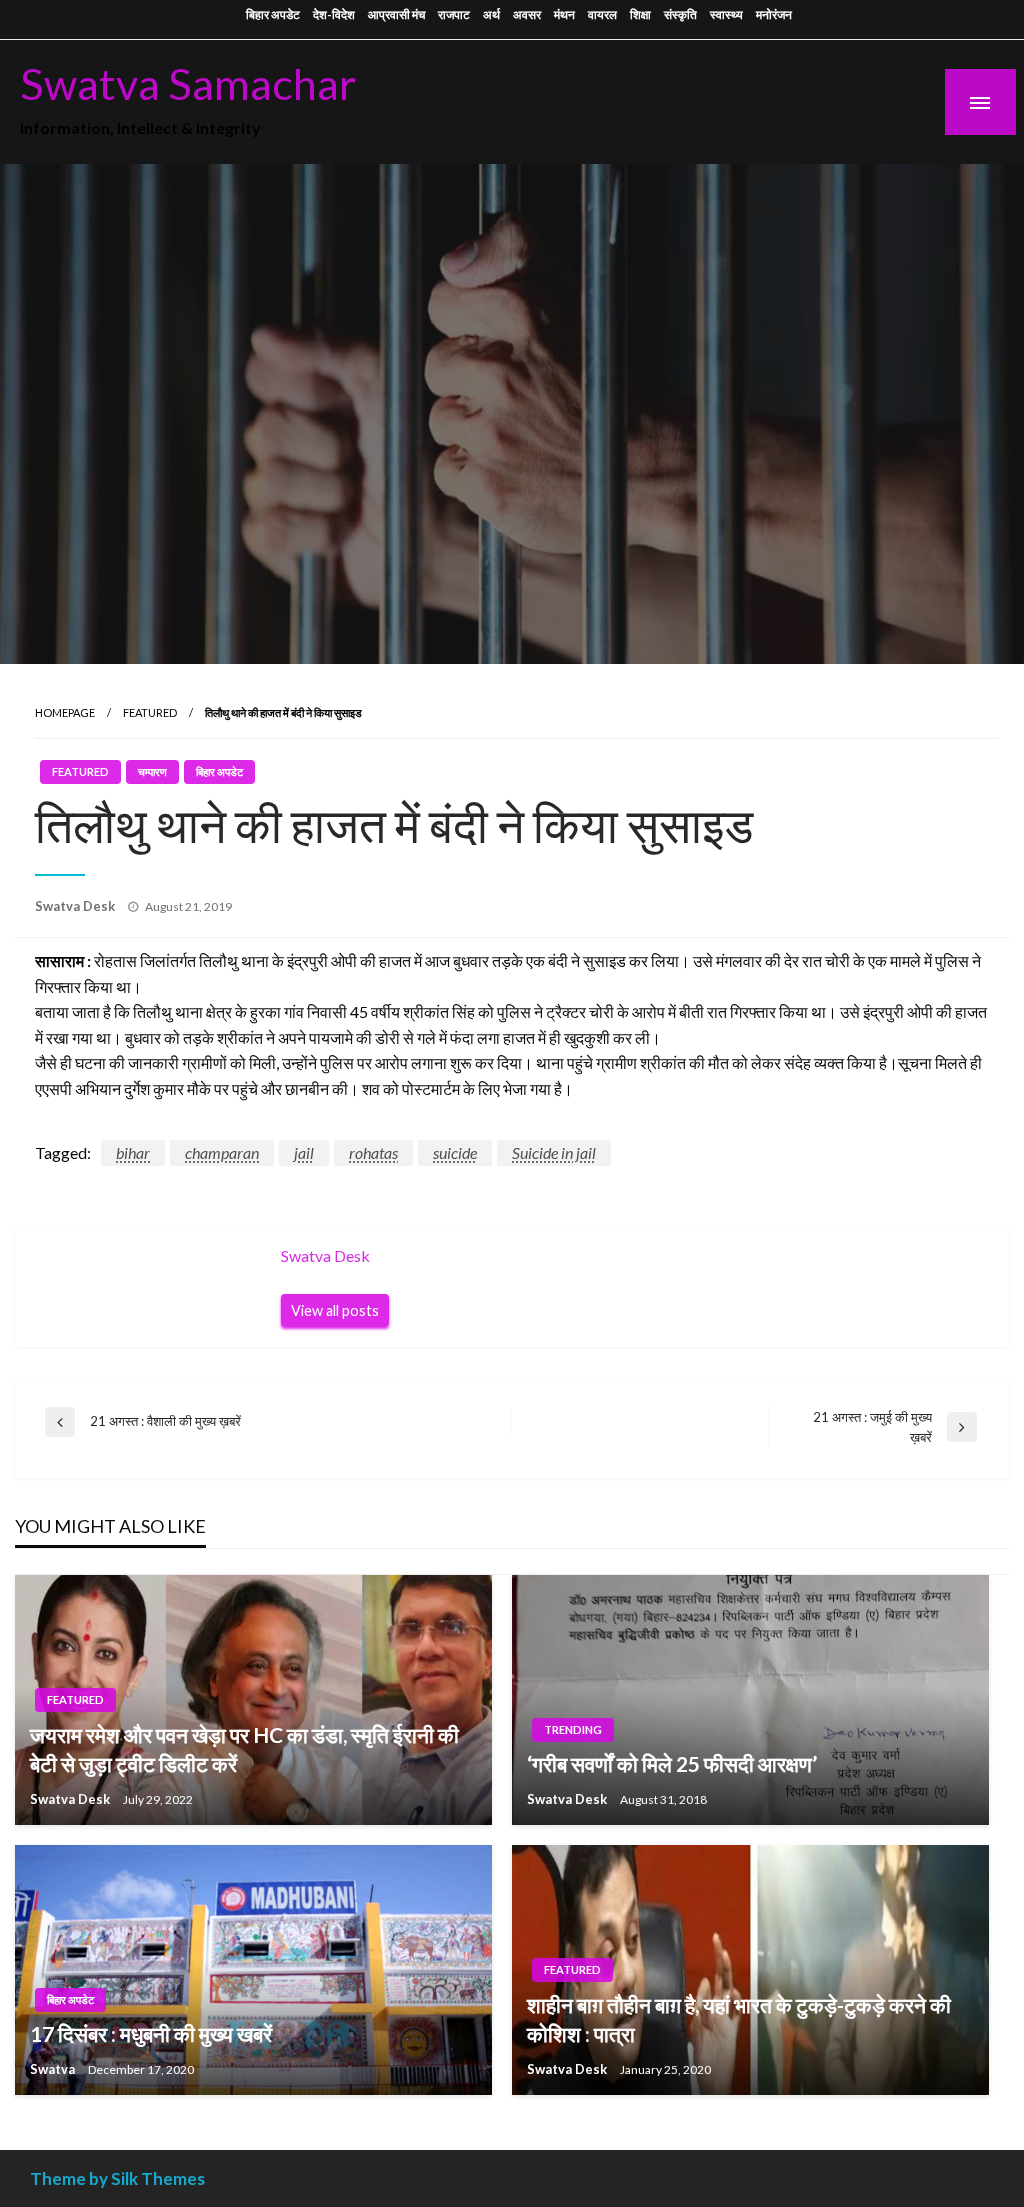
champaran (222, 1152)
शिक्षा (640, 14)
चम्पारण (152, 771)
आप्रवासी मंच (396, 14)
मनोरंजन (774, 14)
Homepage (65, 712)
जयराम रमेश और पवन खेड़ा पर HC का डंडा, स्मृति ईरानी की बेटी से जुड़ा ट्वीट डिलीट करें (244, 1749)
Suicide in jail (554, 1152)
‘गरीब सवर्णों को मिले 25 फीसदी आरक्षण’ (672, 1763)
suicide (455, 1152)
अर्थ (491, 14)
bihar (133, 1152)
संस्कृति (680, 14)
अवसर (527, 14)
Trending (573, 1729)
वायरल (602, 14)
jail (304, 1152)
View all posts (335, 1310)
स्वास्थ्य (726, 14)
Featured (150, 712)
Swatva (54, 2069)
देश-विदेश (334, 14)
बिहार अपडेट (273, 14)
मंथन (564, 14)
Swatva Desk (76, 906)
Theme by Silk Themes (117, 2178)
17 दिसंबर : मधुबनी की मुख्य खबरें (151, 2033)
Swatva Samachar (188, 83)
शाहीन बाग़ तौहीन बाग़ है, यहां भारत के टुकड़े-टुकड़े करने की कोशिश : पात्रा (739, 2019)
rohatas (373, 1152)
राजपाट (454, 14)
